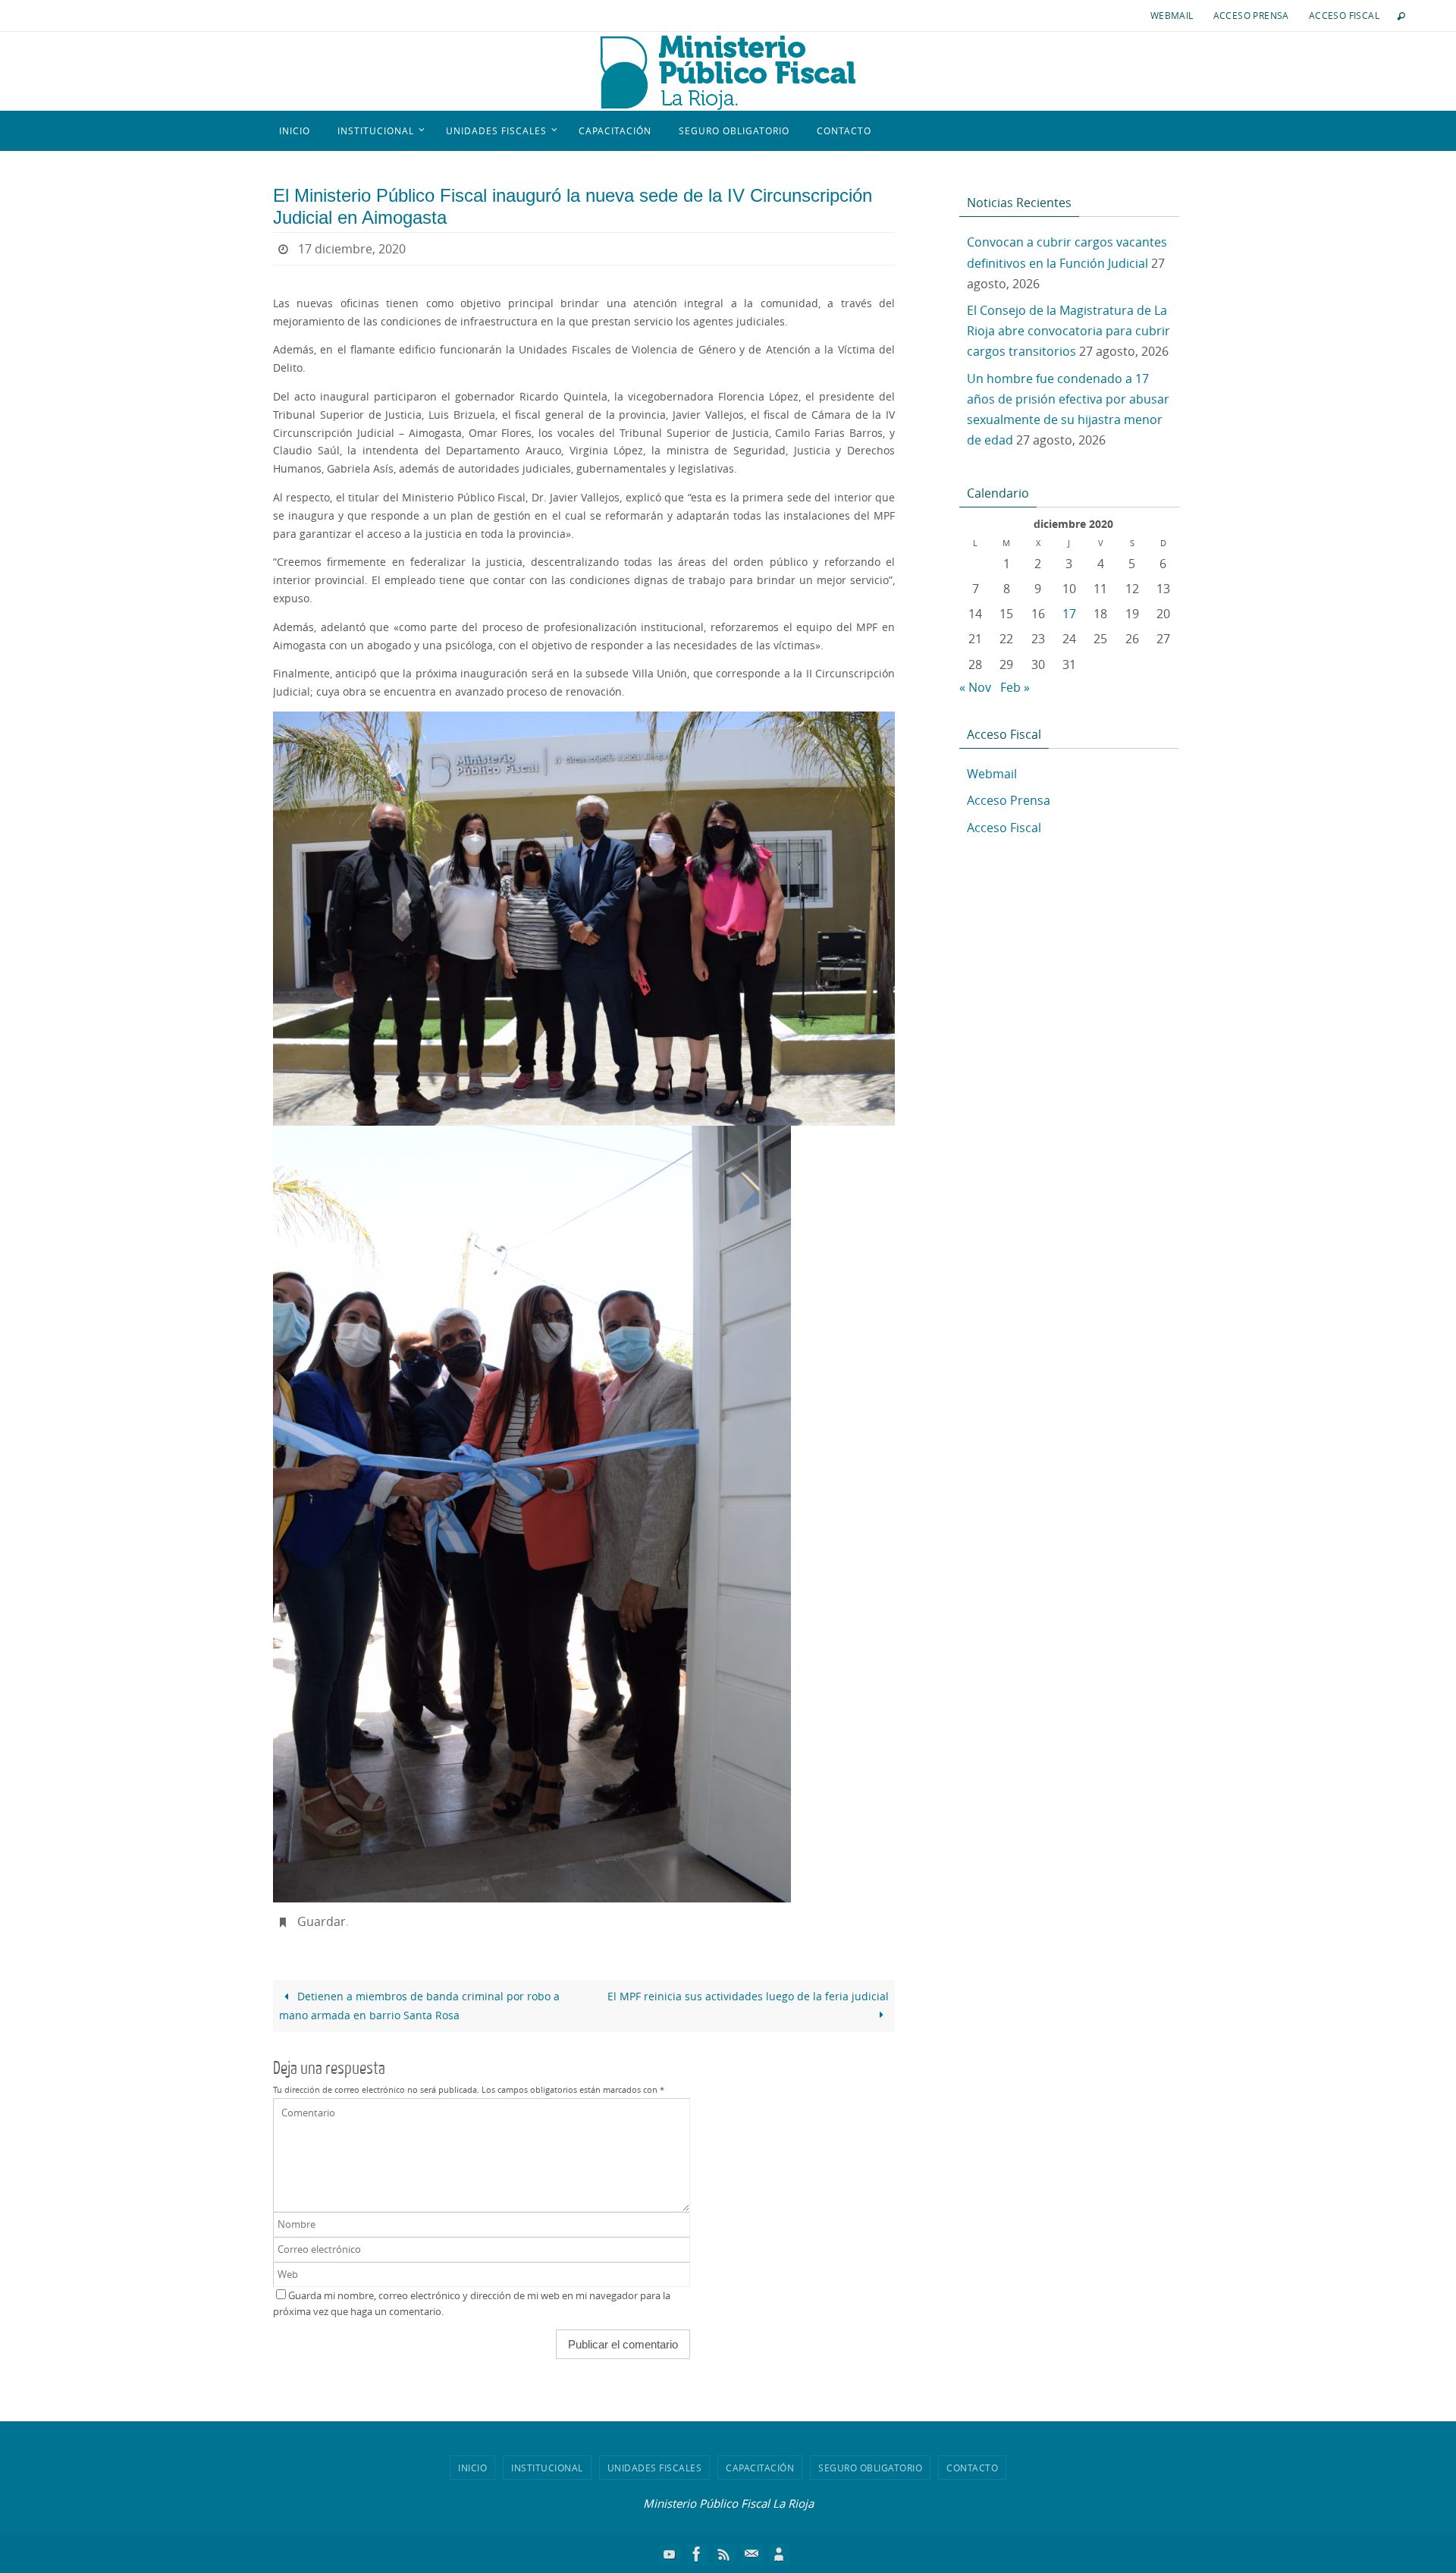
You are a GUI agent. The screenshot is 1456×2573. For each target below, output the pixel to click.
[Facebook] (697, 2554)
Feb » (1015, 687)
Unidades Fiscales (655, 2468)
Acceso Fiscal (1344, 15)
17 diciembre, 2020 (352, 249)
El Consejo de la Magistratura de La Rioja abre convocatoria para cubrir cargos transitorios (1068, 331)
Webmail (1172, 15)
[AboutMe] (779, 2554)
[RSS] (724, 2554)
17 (1069, 614)
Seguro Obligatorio (870, 2468)
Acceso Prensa (1251, 15)
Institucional (547, 2468)
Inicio (472, 2468)
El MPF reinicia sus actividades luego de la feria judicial (748, 1996)
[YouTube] (670, 2554)
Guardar (322, 1921)
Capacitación (760, 2468)
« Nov (975, 687)
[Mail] (752, 2554)
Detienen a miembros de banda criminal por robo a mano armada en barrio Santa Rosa (419, 2006)
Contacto (972, 2468)
